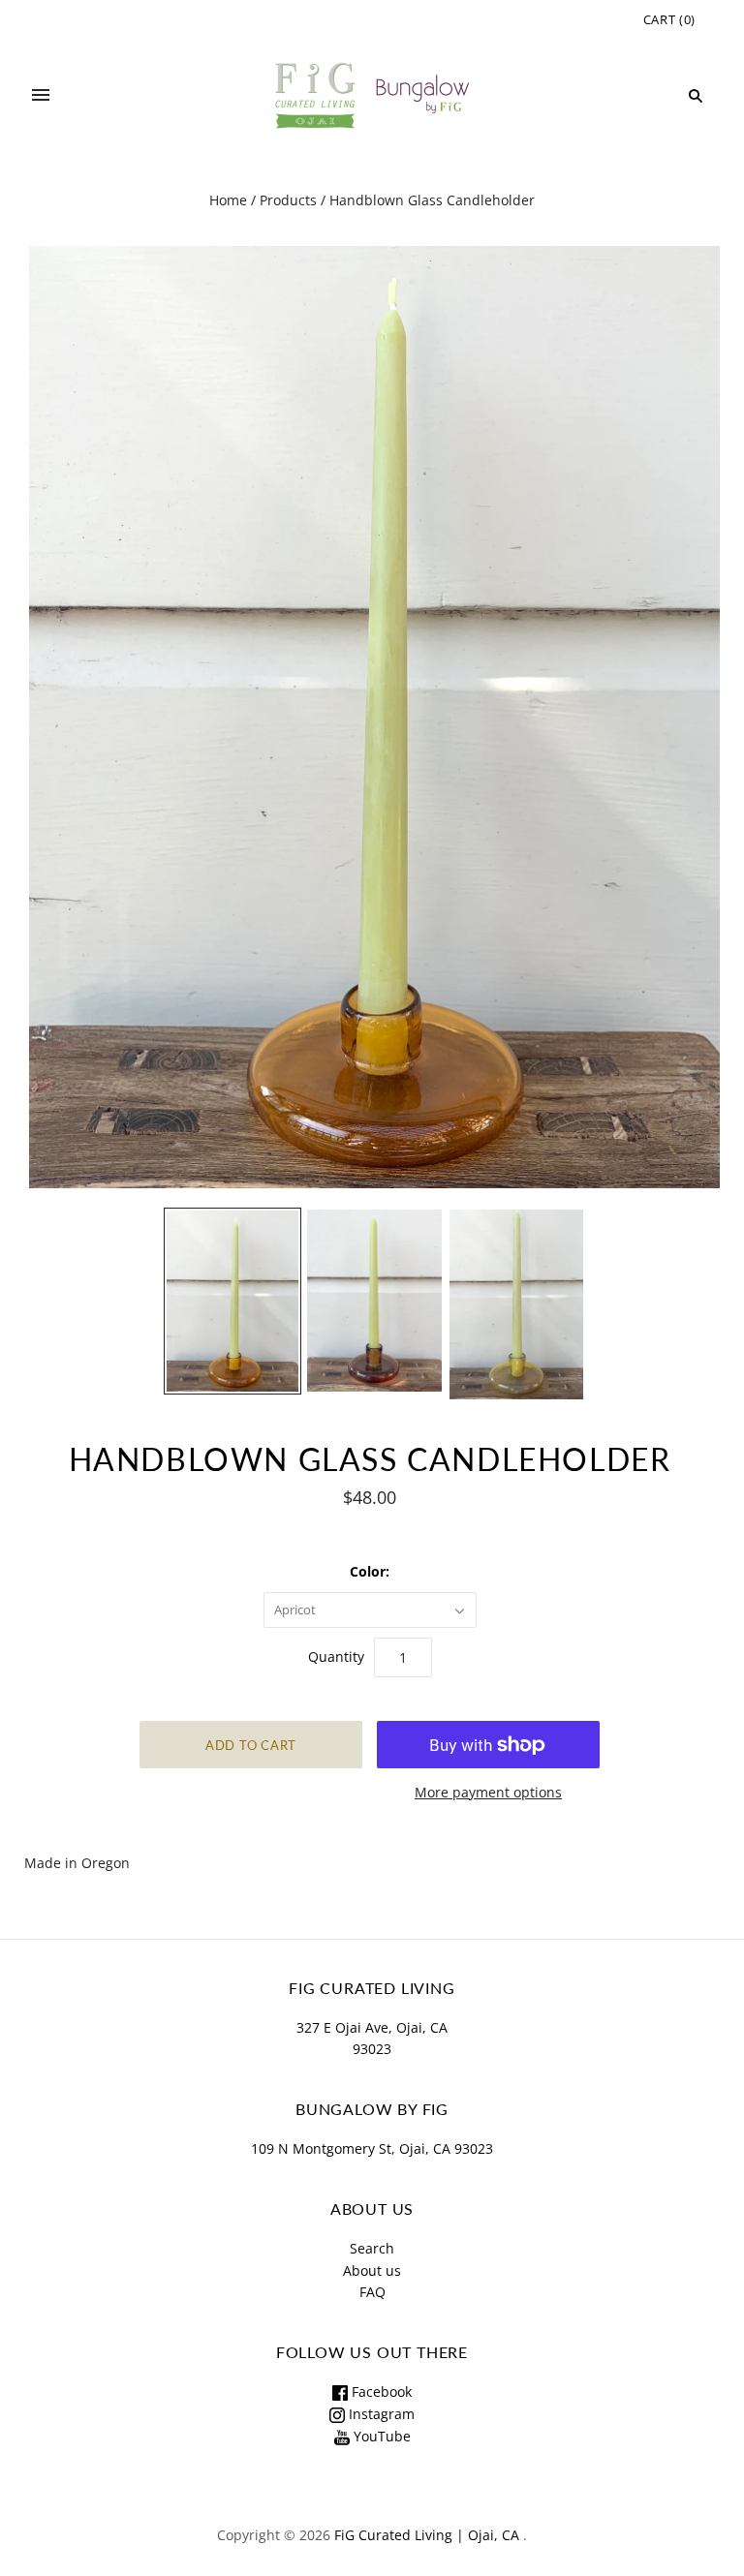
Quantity (336, 1656)
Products (288, 200)
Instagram (380, 2414)
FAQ (372, 2292)
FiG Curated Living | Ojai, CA (427, 2535)
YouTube (380, 2436)
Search (372, 2248)
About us (372, 2270)
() (669, 19)
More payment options (488, 1792)
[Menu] (41, 96)
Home (228, 200)
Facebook (380, 2392)
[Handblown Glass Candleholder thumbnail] (233, 1301)
